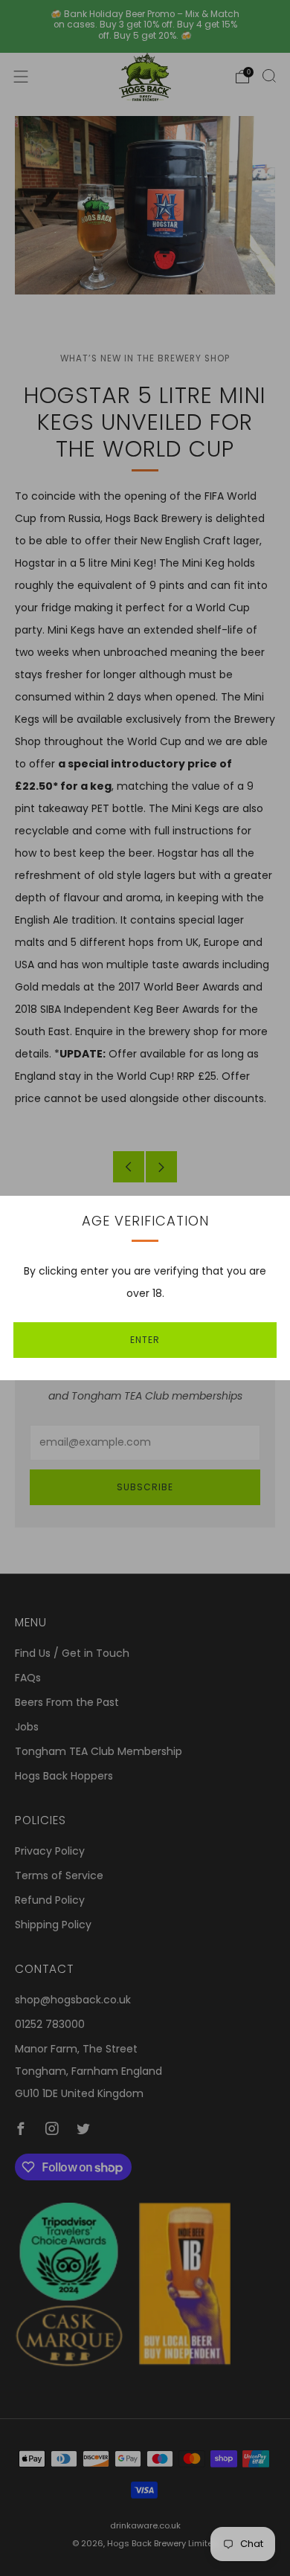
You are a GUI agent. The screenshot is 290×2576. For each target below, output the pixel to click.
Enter (145, 1340)
